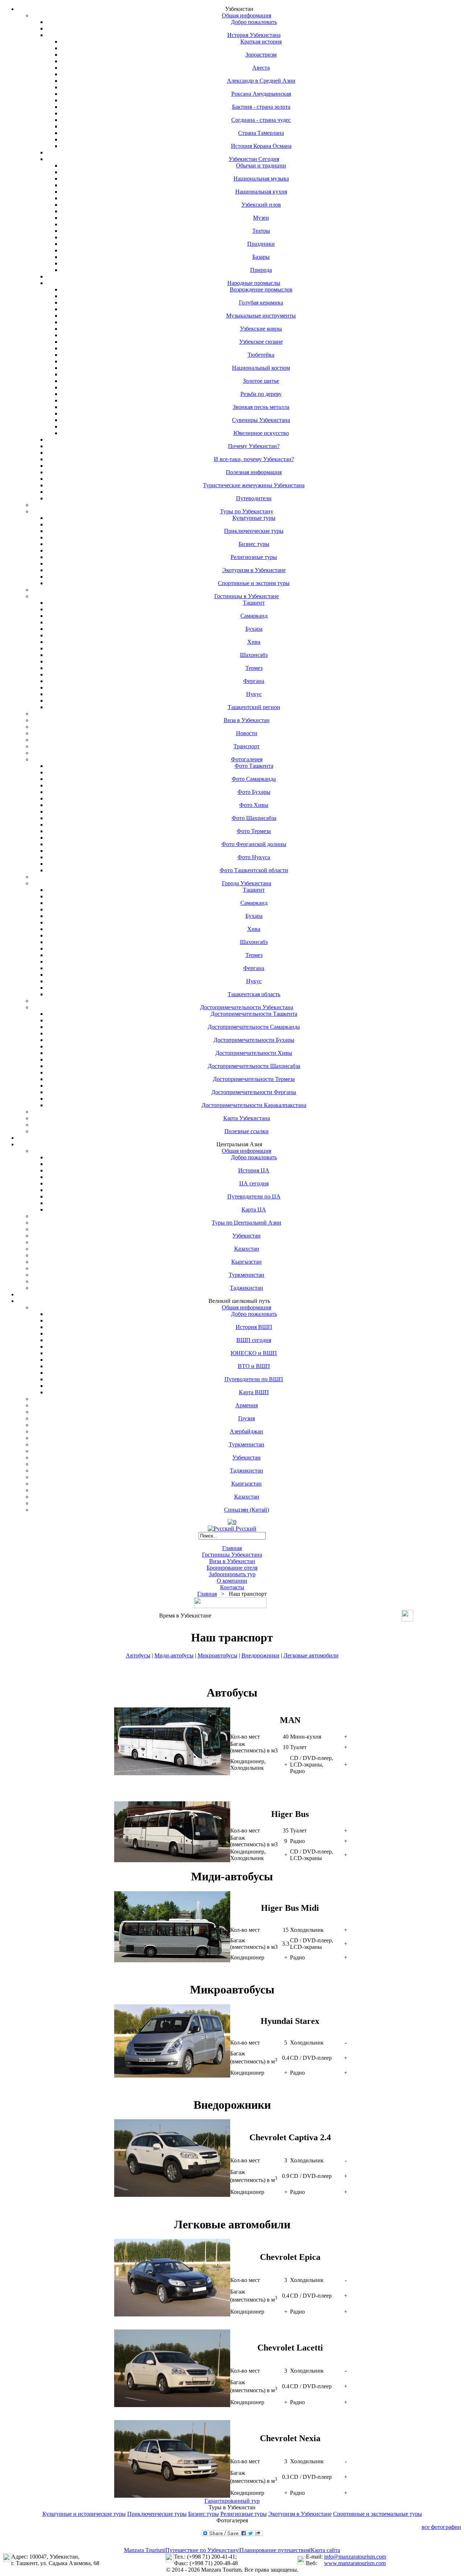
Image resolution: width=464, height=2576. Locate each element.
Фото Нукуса (254, 857)
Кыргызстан (246, 1262)
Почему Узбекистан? (254, 446)
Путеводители (254, 498)
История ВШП (254, 1327)
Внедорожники (260, 1655)
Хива (254, 642)
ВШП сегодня (254, 1340)
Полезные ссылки (246, 1131)
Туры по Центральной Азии (246, 1223)
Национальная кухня (261, 192)
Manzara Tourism (144, 2550)
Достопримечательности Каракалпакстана (254, 1105)
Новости (247, 733)
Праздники (261, 244)
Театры (261, 231)
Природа (261, 270)
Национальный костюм (261, 368)
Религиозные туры (254, 557)
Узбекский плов (261, 205)
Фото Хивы (254, 805)
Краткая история (261, 42)
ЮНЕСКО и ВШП (254, 1353)
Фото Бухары (254, 792)
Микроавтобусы (217, 1655)
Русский (245, 1529)
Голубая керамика (261, 303)
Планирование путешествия (275, 2550)
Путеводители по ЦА (254, 1196)
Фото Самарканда (254, 779)
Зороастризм (261, 55)
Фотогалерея (247, 759)
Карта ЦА (254, 1210)
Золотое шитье (261, 381)
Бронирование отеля (232, 1568)
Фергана (254, 681)
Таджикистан (246, 1288)
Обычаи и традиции (261, 165)
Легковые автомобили (311, 1655)
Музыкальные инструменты (261, 316)
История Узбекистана (254, 35)
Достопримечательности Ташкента (254, 1014)
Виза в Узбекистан (247, 720)
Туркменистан (246, 1275)
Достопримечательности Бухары (254, 1040)
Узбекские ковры (261, 329)
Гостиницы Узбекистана (232, 1555)
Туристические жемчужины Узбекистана (254, 485)
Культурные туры (254, 518)
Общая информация (246, 15)
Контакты (232, 1587)
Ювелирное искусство (261, 433)
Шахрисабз (254, 655)
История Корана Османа (261, 146)
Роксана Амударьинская (261, 94)
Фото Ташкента (254, 766)
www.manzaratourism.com (355, 2563)
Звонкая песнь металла (261, 407)
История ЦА (254, 1170)
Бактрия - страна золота (261, 107)
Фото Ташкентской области (254, 870)
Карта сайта (325, 2550)
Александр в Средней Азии (261, 81)
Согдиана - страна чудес (261, 120)
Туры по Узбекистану (247, 511)
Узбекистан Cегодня (254, 159)
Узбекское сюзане (261, 342)
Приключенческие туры (254, 531)
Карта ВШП (254, 1392)
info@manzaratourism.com (355, 2557)
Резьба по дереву (261, 394)
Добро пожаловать (254, 22)
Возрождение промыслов (261, 289)
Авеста (261, 68)
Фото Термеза (254, 831)
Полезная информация (254, 472)
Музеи (261, 218)
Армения (246, 1405)
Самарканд (254, 616)
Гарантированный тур (232, 2501)
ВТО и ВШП (254, 1366)
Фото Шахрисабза (254, 818)
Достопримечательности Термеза (254, 1079)
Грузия (246, 1418)
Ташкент (254, 603)
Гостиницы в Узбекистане (246, 596)
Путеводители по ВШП (254, 1379)
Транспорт (246, 746)
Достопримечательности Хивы (254, 1053)
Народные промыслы (254, 283)
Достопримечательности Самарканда (254, 1027)
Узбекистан (246, 1236)
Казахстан (247, 1249)
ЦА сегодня (254, 1183)
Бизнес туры (254, 544)
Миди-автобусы (174, 1655)
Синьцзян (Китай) (246, 1510)
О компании (232, 1581)
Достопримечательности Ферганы (254, 1092)
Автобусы (138, 1655)
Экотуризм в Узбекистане (254, 570)
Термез (254, 668)
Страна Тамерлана (261, 133)
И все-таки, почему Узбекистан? (254, 459)
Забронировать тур (232, 1574)
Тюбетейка (261, 355)
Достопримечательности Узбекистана (247, 1007)
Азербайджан (246, 1431)
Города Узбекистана (246, 883)
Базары (261, 257)
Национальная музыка (261, 179)
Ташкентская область (254, 994)
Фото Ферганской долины (254, 844)
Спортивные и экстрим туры (254, 583)
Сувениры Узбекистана (261, 420)
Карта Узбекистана (247, 1118)
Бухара (254, 629)
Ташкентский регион (254, 707)
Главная (232, 1548)
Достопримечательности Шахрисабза (254, 1066)
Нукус (254, 694)
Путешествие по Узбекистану (202, 2550)
